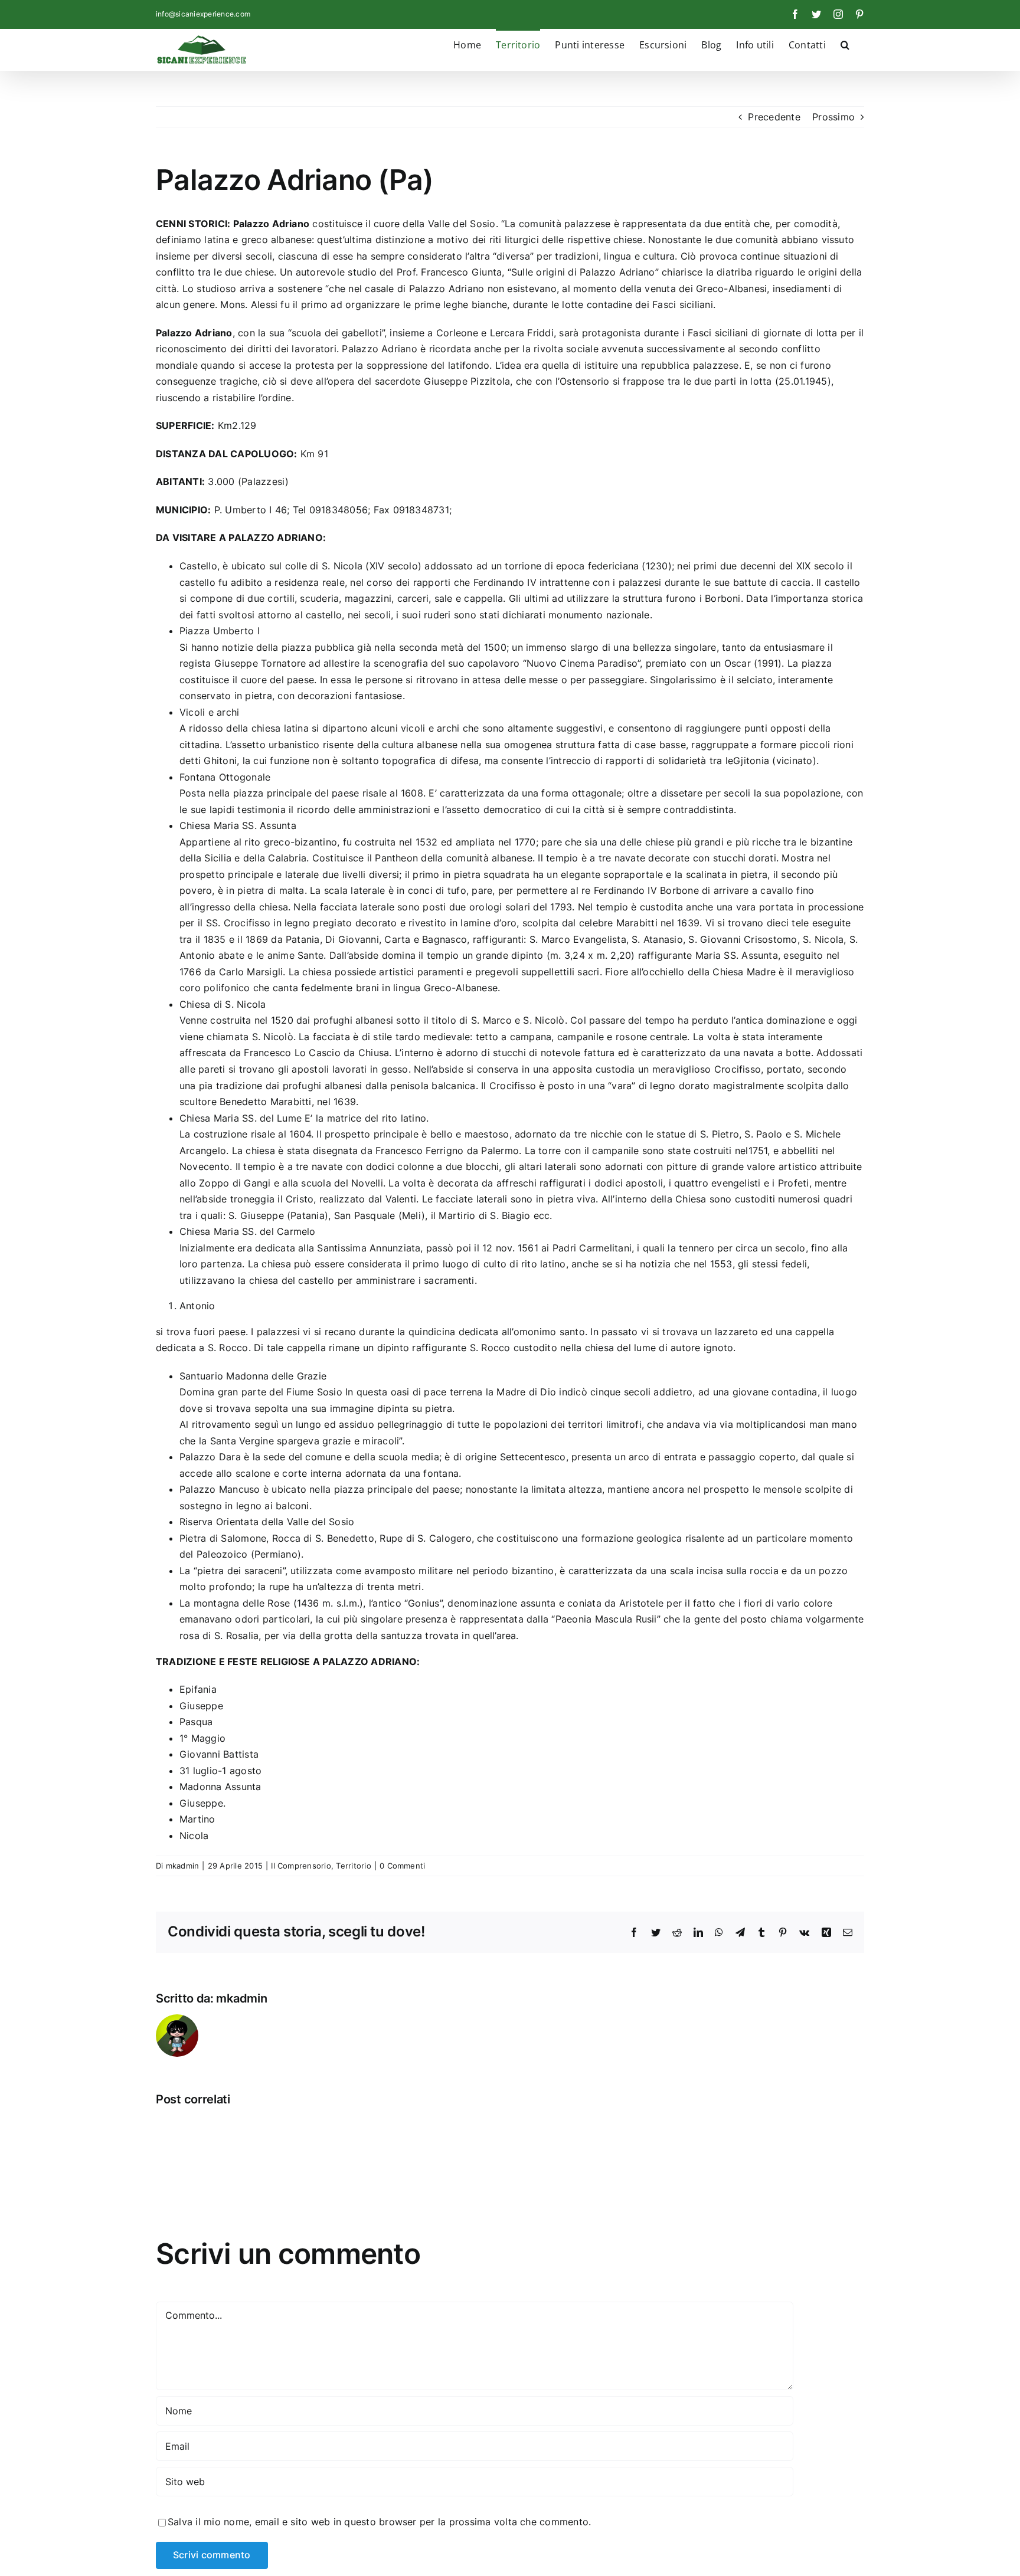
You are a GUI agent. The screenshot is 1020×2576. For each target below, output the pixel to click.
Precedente (774, 117)
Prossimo (833, 117)
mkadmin (183, 1866)
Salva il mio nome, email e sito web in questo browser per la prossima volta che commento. (379, 2522)
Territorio (353, 1866)
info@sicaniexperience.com (203, 14)
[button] (845, 44)
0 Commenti (402, 1866)
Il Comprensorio (301, 1866)
